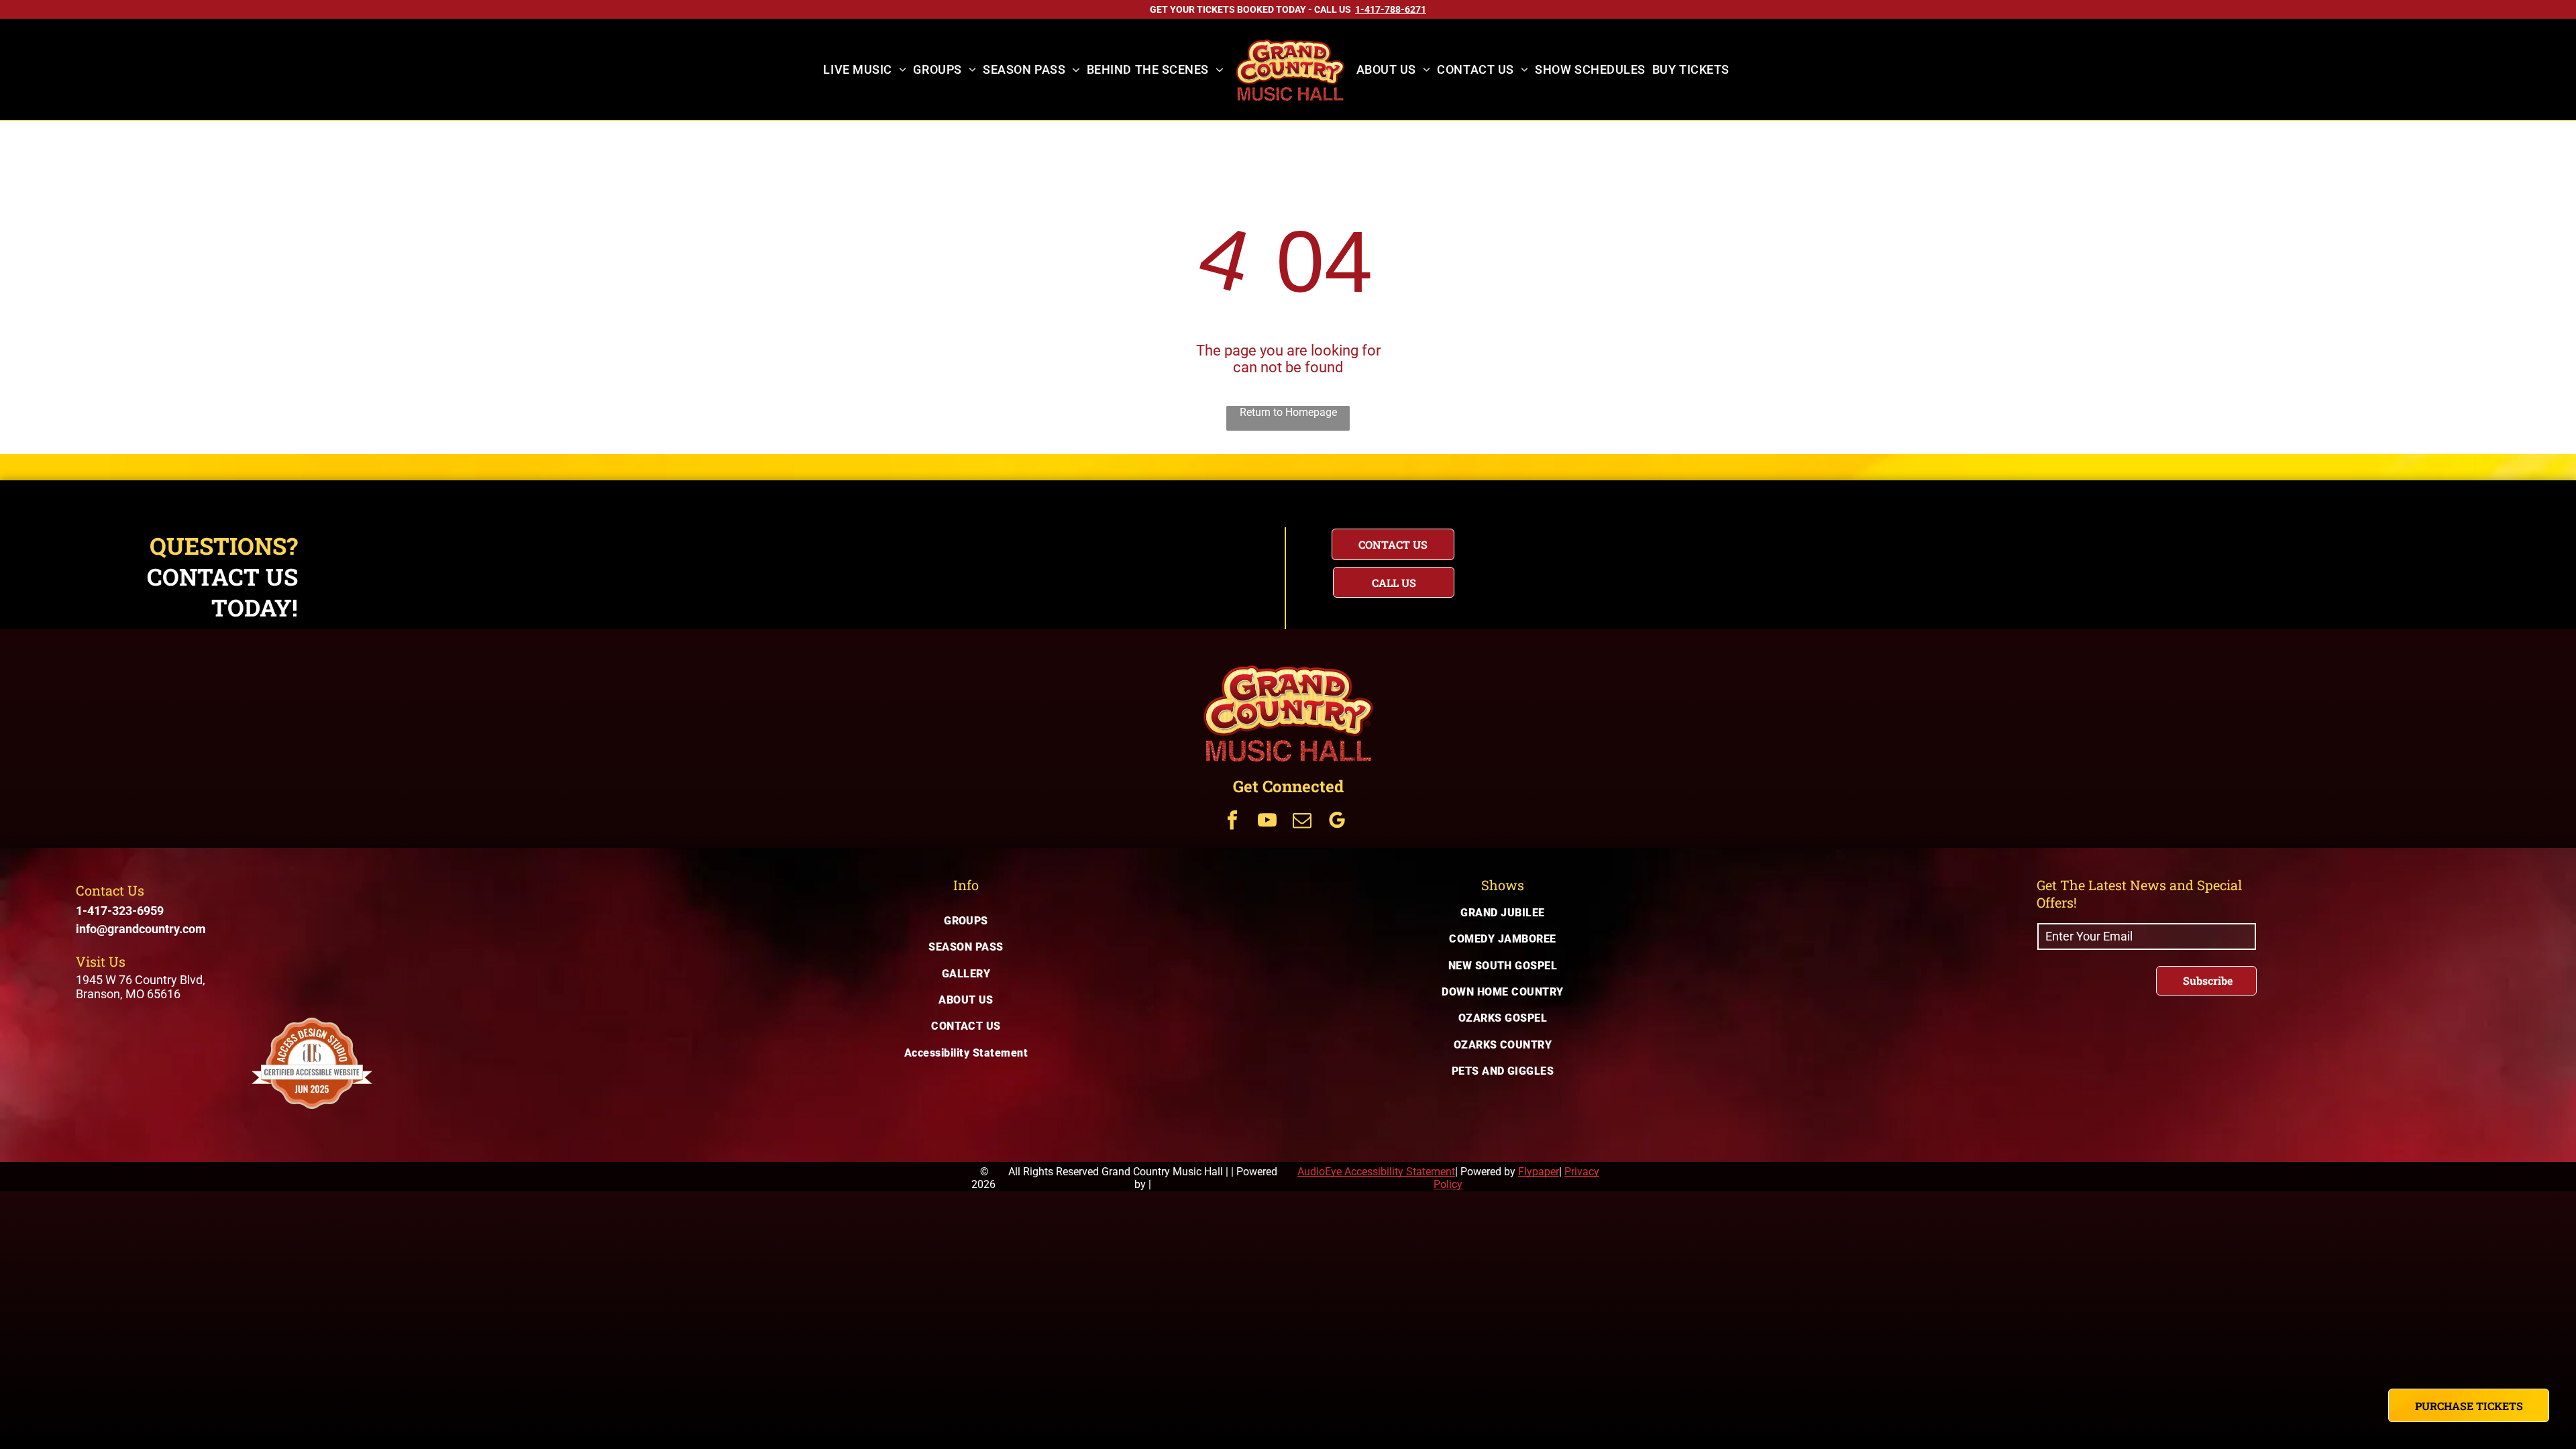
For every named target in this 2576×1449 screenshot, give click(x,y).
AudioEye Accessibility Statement (1376, 1172)
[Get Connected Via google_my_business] (1337, 822)
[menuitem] (865, 70)
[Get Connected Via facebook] (1232, 822)
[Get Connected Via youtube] (1267, 822)
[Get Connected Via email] (1302, 822)
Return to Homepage (1288, 412)
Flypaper (1539, 1172)
